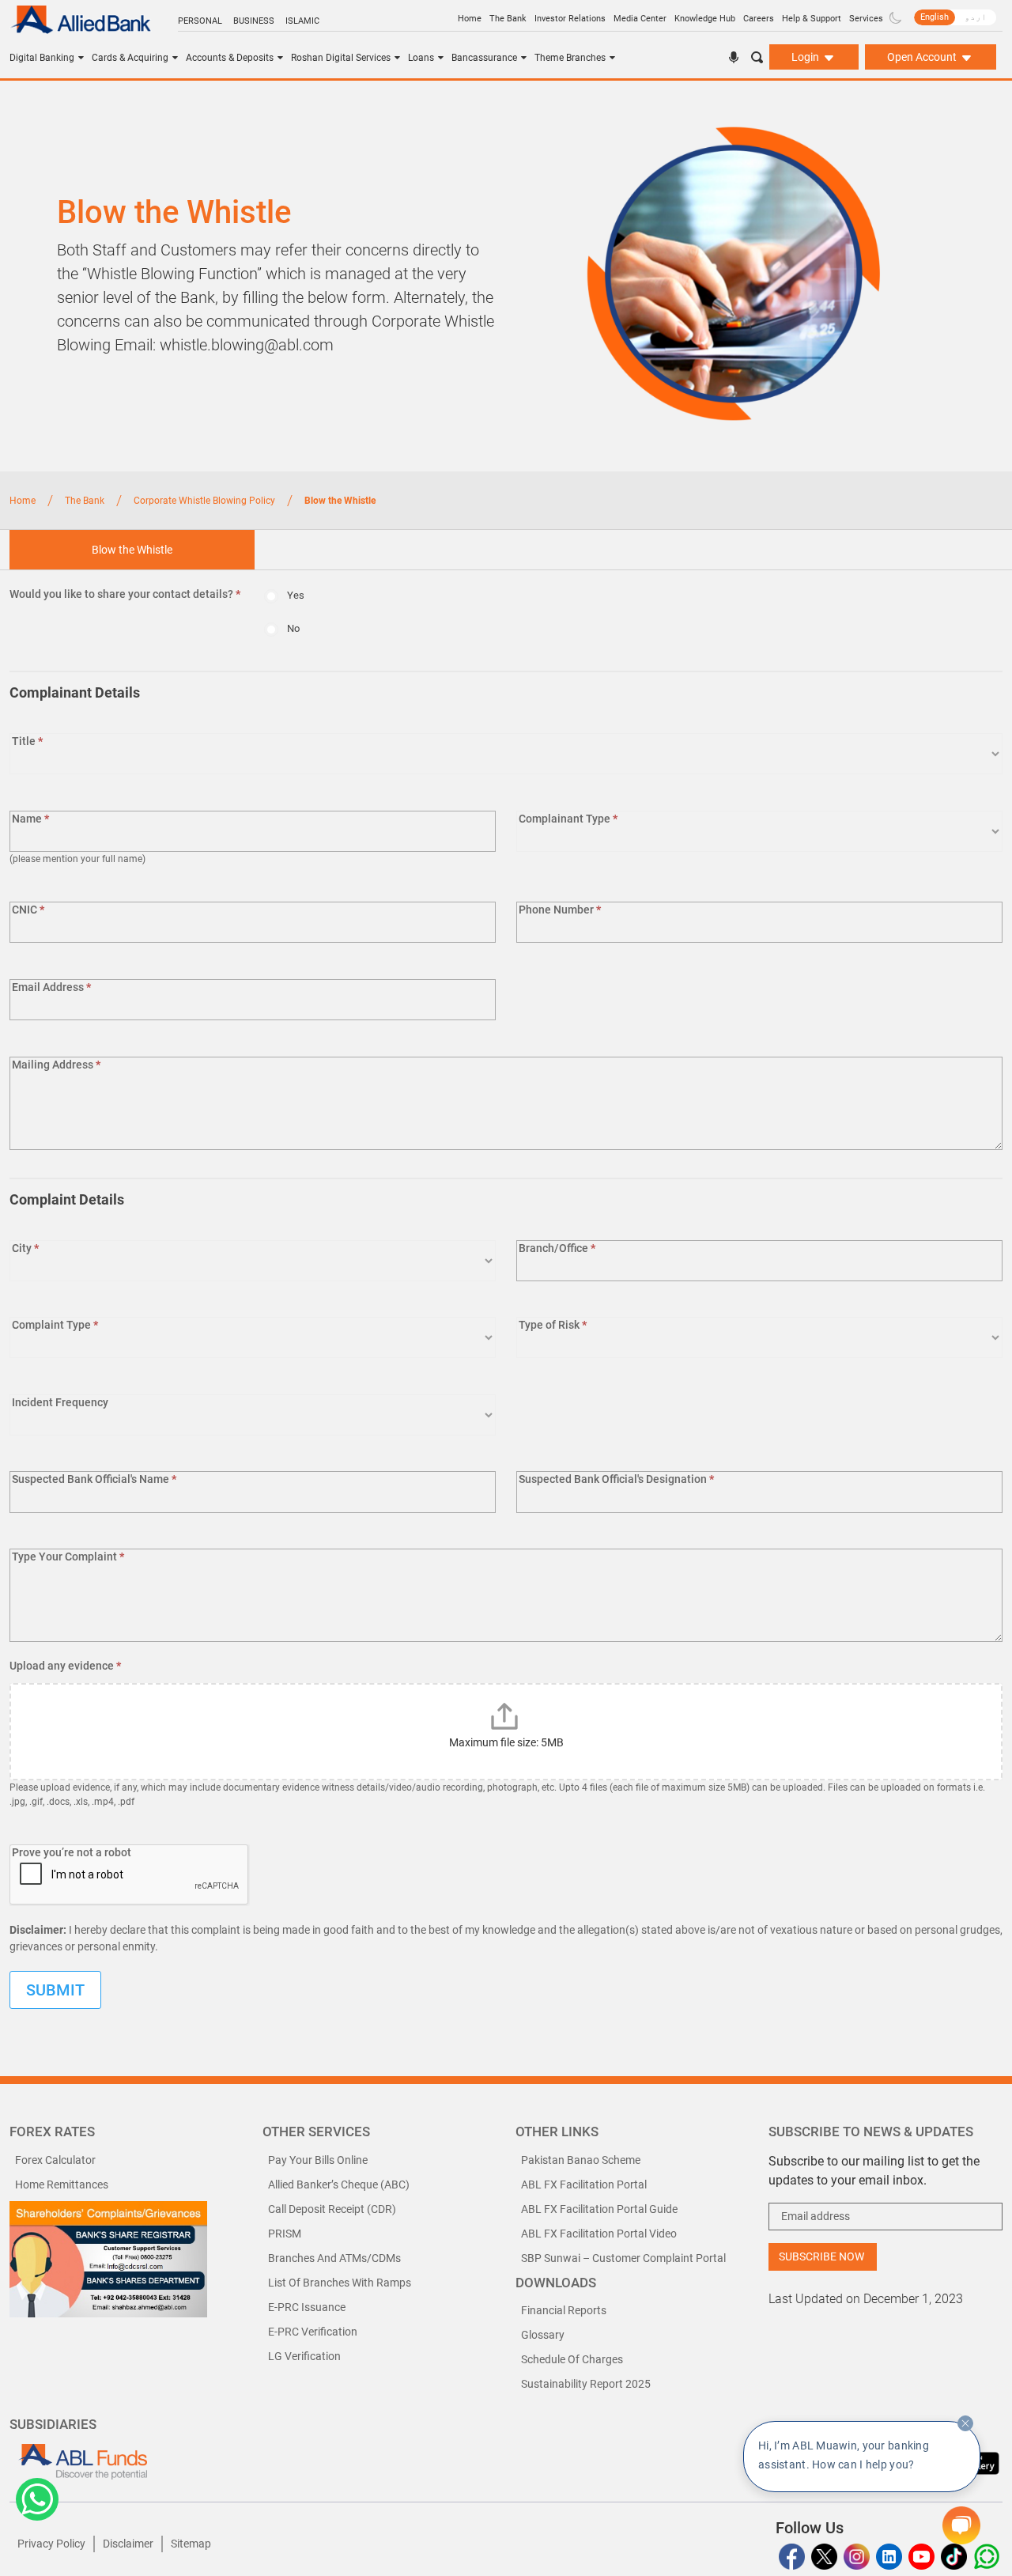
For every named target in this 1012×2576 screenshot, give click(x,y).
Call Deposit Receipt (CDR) (332, 2209)
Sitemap (191, 2544)
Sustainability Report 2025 (586, 2384)
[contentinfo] (965, 2423)
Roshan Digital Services (341, 58)
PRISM (285, 2234)
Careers (759, 19)
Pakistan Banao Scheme (581, 2160)
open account (923, 57)
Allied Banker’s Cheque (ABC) (339, 2184)
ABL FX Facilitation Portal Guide (599, 2209)
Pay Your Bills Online (318, 2160)
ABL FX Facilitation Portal (584, 2184)
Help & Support (812, 19)
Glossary (543, 2335)
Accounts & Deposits (230, 58)
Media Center (640, 19)
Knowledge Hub (705, 19)
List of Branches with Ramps (340, 2283)
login (806, 57)
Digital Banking (42, 58)
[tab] (132, 550)
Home (470, 19)
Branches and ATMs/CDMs (334, 2258)
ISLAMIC (302, 21)
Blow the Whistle (132, 550)
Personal (200, 21)
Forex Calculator (55, 2160)
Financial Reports (564, 2310)
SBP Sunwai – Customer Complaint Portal (623, 2258)
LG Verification (304, 2356)
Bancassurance (484, 58)
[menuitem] (935, 17)
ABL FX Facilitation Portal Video (599, 2234)
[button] (37, 2499)
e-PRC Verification (313, 2332)
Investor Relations (570, 19)
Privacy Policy (51, 2544)
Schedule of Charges (572, 2359)
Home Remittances (62, 2184)
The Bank (508, 19)
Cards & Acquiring (130, 58)
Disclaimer (128, 2544)
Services (866, 19)
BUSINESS (254, 21)
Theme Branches (570, 58)
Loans (421, 58)
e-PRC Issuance (307, 2307)
